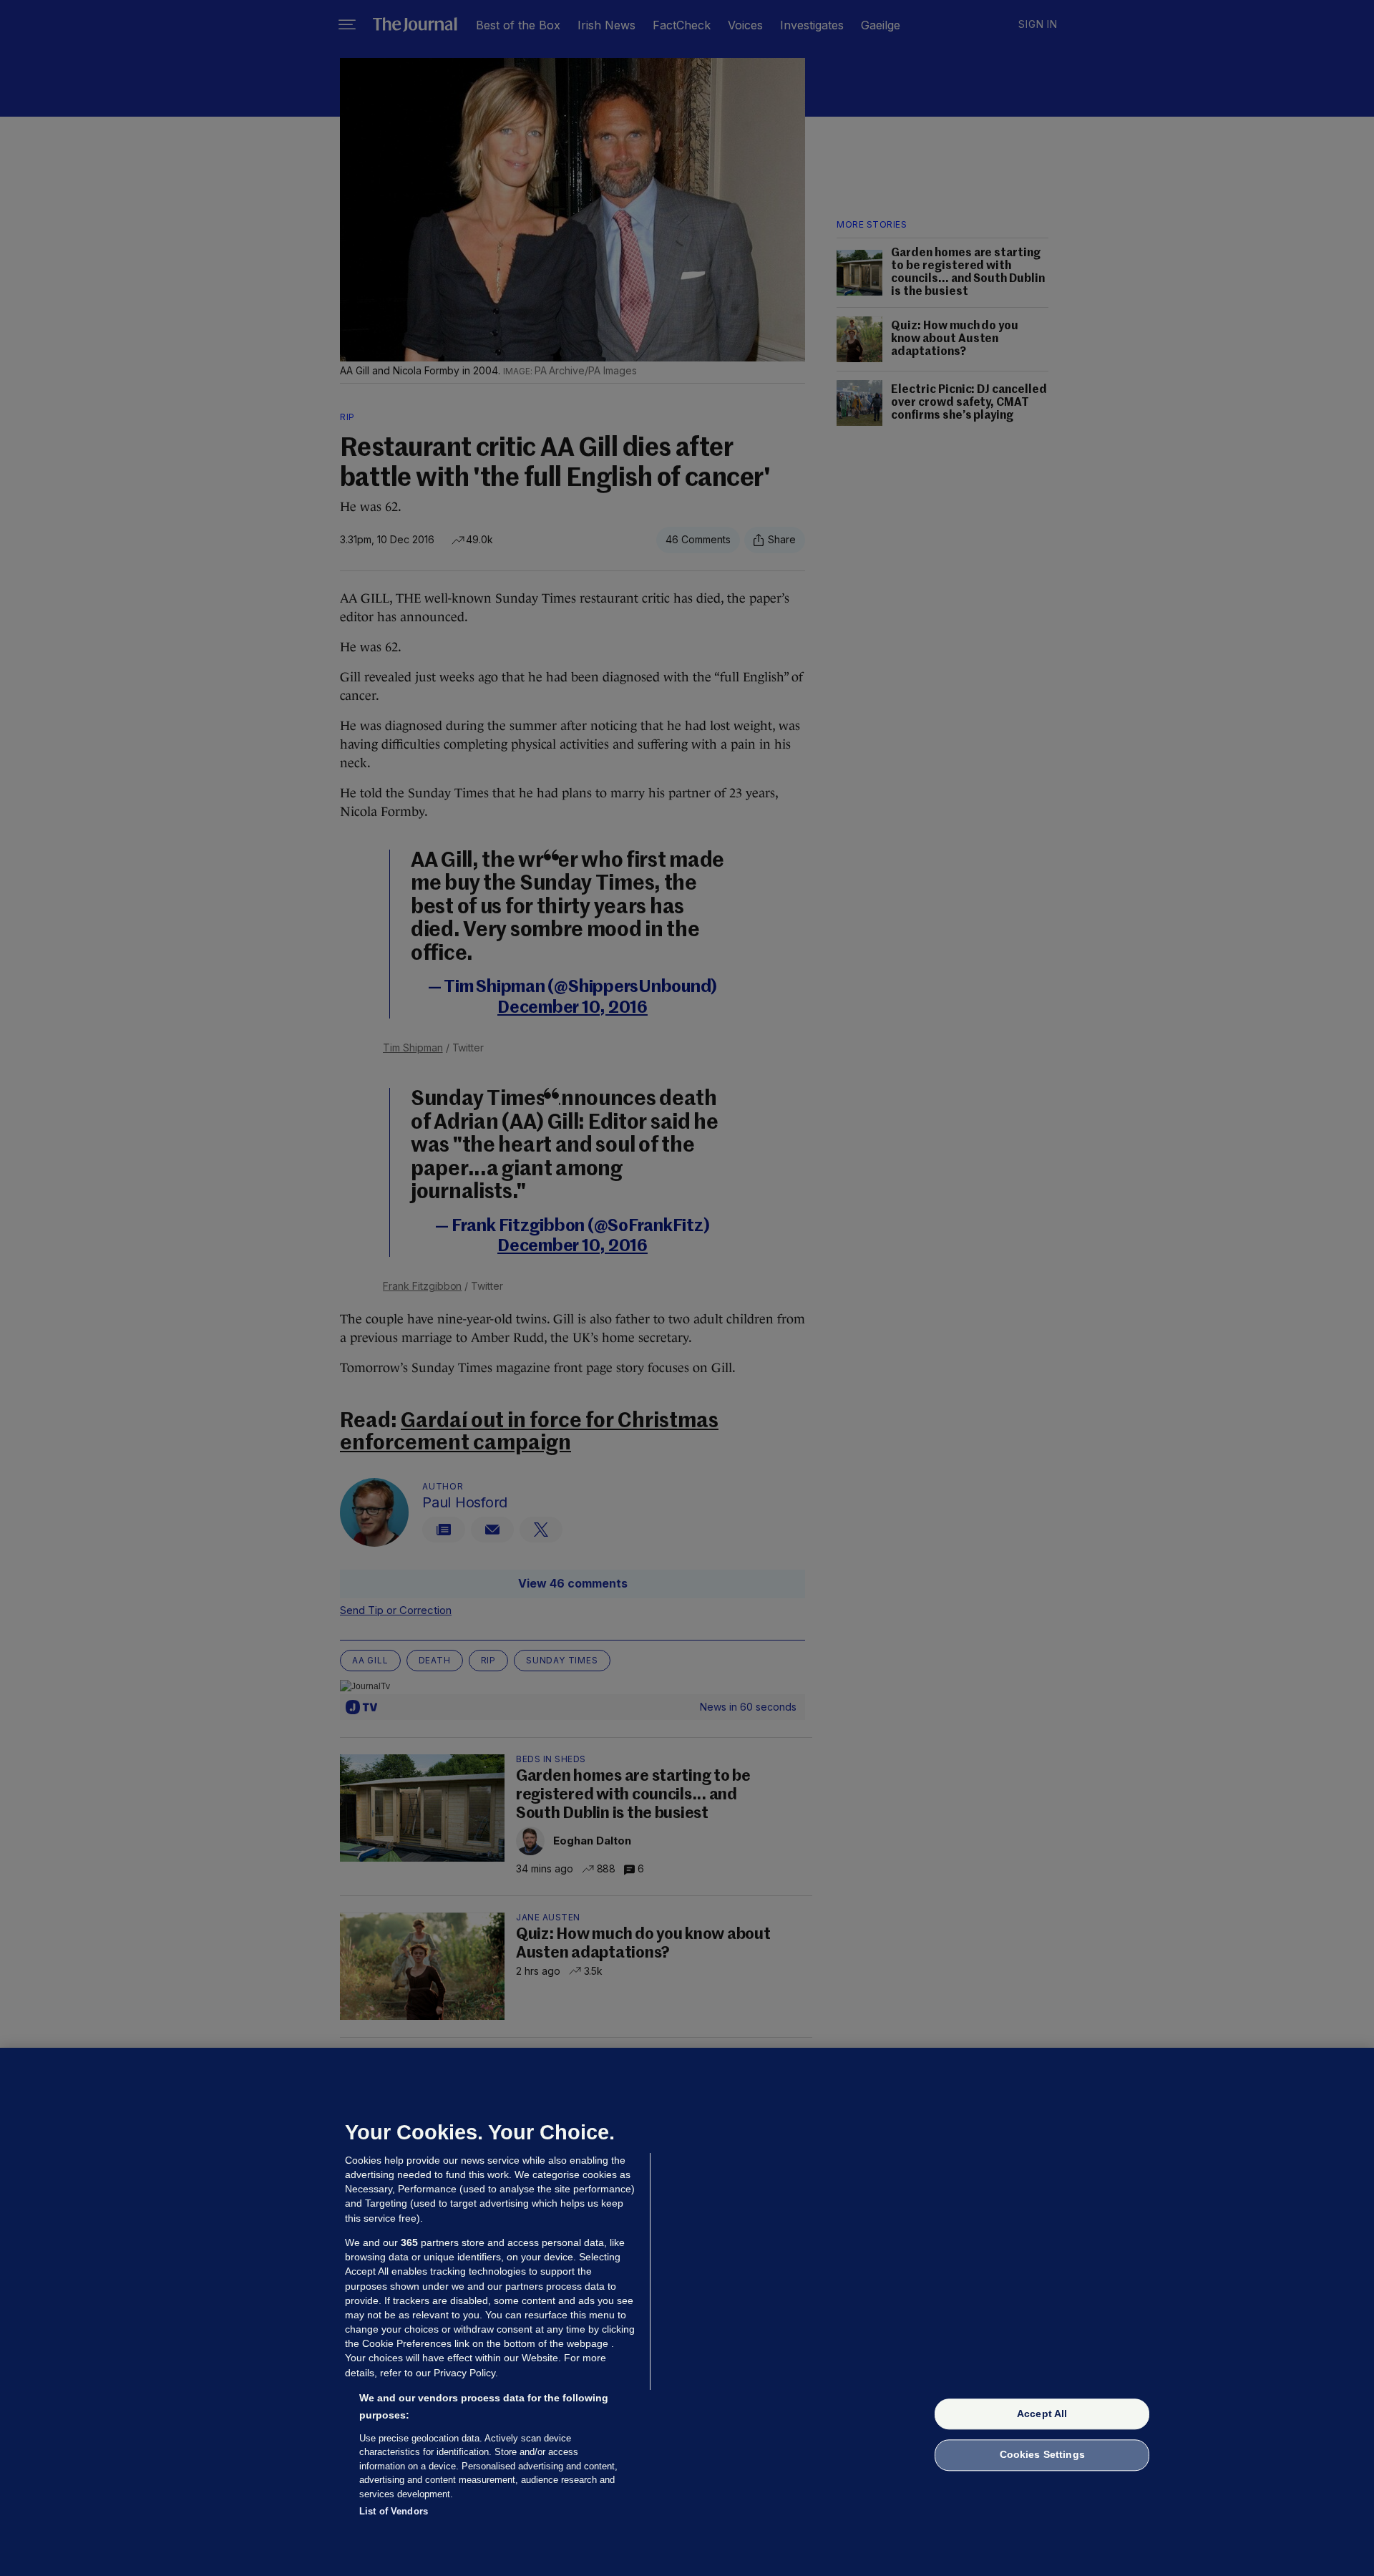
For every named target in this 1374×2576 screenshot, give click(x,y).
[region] (687, 2312)
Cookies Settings (1042, 2455)
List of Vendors (394, 2511)
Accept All (1042, 2414)
